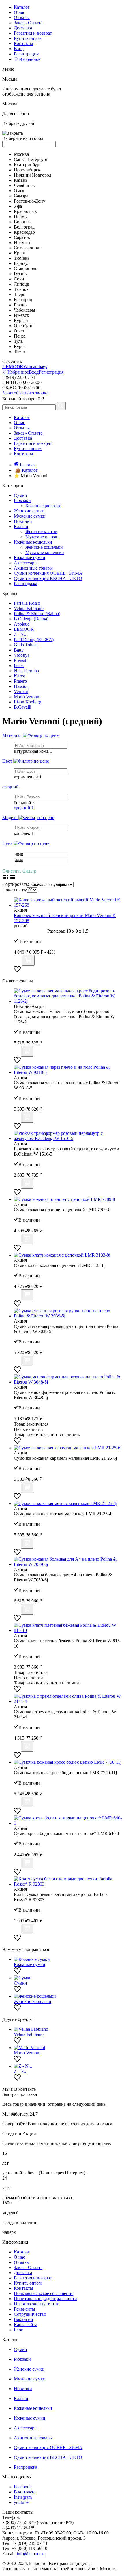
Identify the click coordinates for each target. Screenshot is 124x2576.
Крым (20, 253)
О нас (19, 12)
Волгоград (24, 227)
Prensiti (21, 660)
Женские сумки (29, 511)
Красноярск (25, 211)
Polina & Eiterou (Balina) (37, 614)
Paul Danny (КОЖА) (34, 640)
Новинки (23, 521)
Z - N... (21, 634)
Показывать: (15, 890)
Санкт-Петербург (31, 159)
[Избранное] (17, 971)
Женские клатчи (41, 532)
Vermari (21, 691)
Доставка (23, 28)
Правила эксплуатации (37, 2304)
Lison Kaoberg (28, 702)
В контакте (25, 2492)
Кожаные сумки (30, 558)
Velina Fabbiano (29, 608)
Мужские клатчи (42, 537)
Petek (19, 665)
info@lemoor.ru (31, 2554)
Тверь (19, 294)
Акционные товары (33, 568)
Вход (19, 49)
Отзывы (22, 17)
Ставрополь (26, 268)
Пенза (20, 336)
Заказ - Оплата (28, 23)
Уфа (18, 206)
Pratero (20, 681)
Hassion (21, 686)
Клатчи (21, 526)
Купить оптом (28, 38)
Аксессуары (26, 563)
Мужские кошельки (45, 552)
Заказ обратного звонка (25, 393)
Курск (20, 346)
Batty (19, 650)
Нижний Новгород (33, 175)
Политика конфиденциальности (45, 2299)
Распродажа (26, 584)
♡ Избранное (27, 59)
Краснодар (24, 232)
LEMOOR (24, 629)
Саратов (22, 237)
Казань (21, 180)
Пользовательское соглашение (44, 2293)
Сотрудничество (30, 2314)
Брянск (21, 305)
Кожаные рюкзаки (43, 506)
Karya (19, 676)
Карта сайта (26, 2325)
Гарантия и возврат (33, 33)
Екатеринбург (28, 165)
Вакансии (24, 2319)
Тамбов (21, 289)
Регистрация (26, 54)
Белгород (23, 300)
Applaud (22, 624)
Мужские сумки (30, 516)
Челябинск (24, 185)
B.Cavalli (22, 707)
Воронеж (23, 222)
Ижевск (21, 315)
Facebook (23, 2487)
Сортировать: (16, 884)
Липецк (21, 284)
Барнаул (22, 263)
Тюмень (22, 258)
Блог (18, 2330)
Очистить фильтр (19, 871)
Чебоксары (25, 310)
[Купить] (28, 960)
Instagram (23, 2497)
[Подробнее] (17, 962)
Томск (20, 352)
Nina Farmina (26, 671)
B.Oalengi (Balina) (31, 619)
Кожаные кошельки (33, 542)
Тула (18, 341)
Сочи (19, 279)
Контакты (24, 43)
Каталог (22, 7)
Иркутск (22, 243)
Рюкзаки (22, 500)
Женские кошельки (44, 547)
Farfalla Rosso (27, 603)
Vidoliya (22, 655)
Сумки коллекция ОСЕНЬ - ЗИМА (48, 573)
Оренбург (23, 326)
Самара (21, 196)
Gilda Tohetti (26, 645)
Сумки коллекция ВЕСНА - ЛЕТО (48, 578)
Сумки (20, 495)
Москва (21, 154)
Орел (19, 331)
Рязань (20, 274)
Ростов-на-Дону (30, 201)
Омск (19, 191)
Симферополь (28, 248)
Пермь (20, 217)
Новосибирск (27, 170)
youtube (21, 2502)
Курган (21, 320)
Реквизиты (25, 2309)
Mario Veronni (27, 697)
